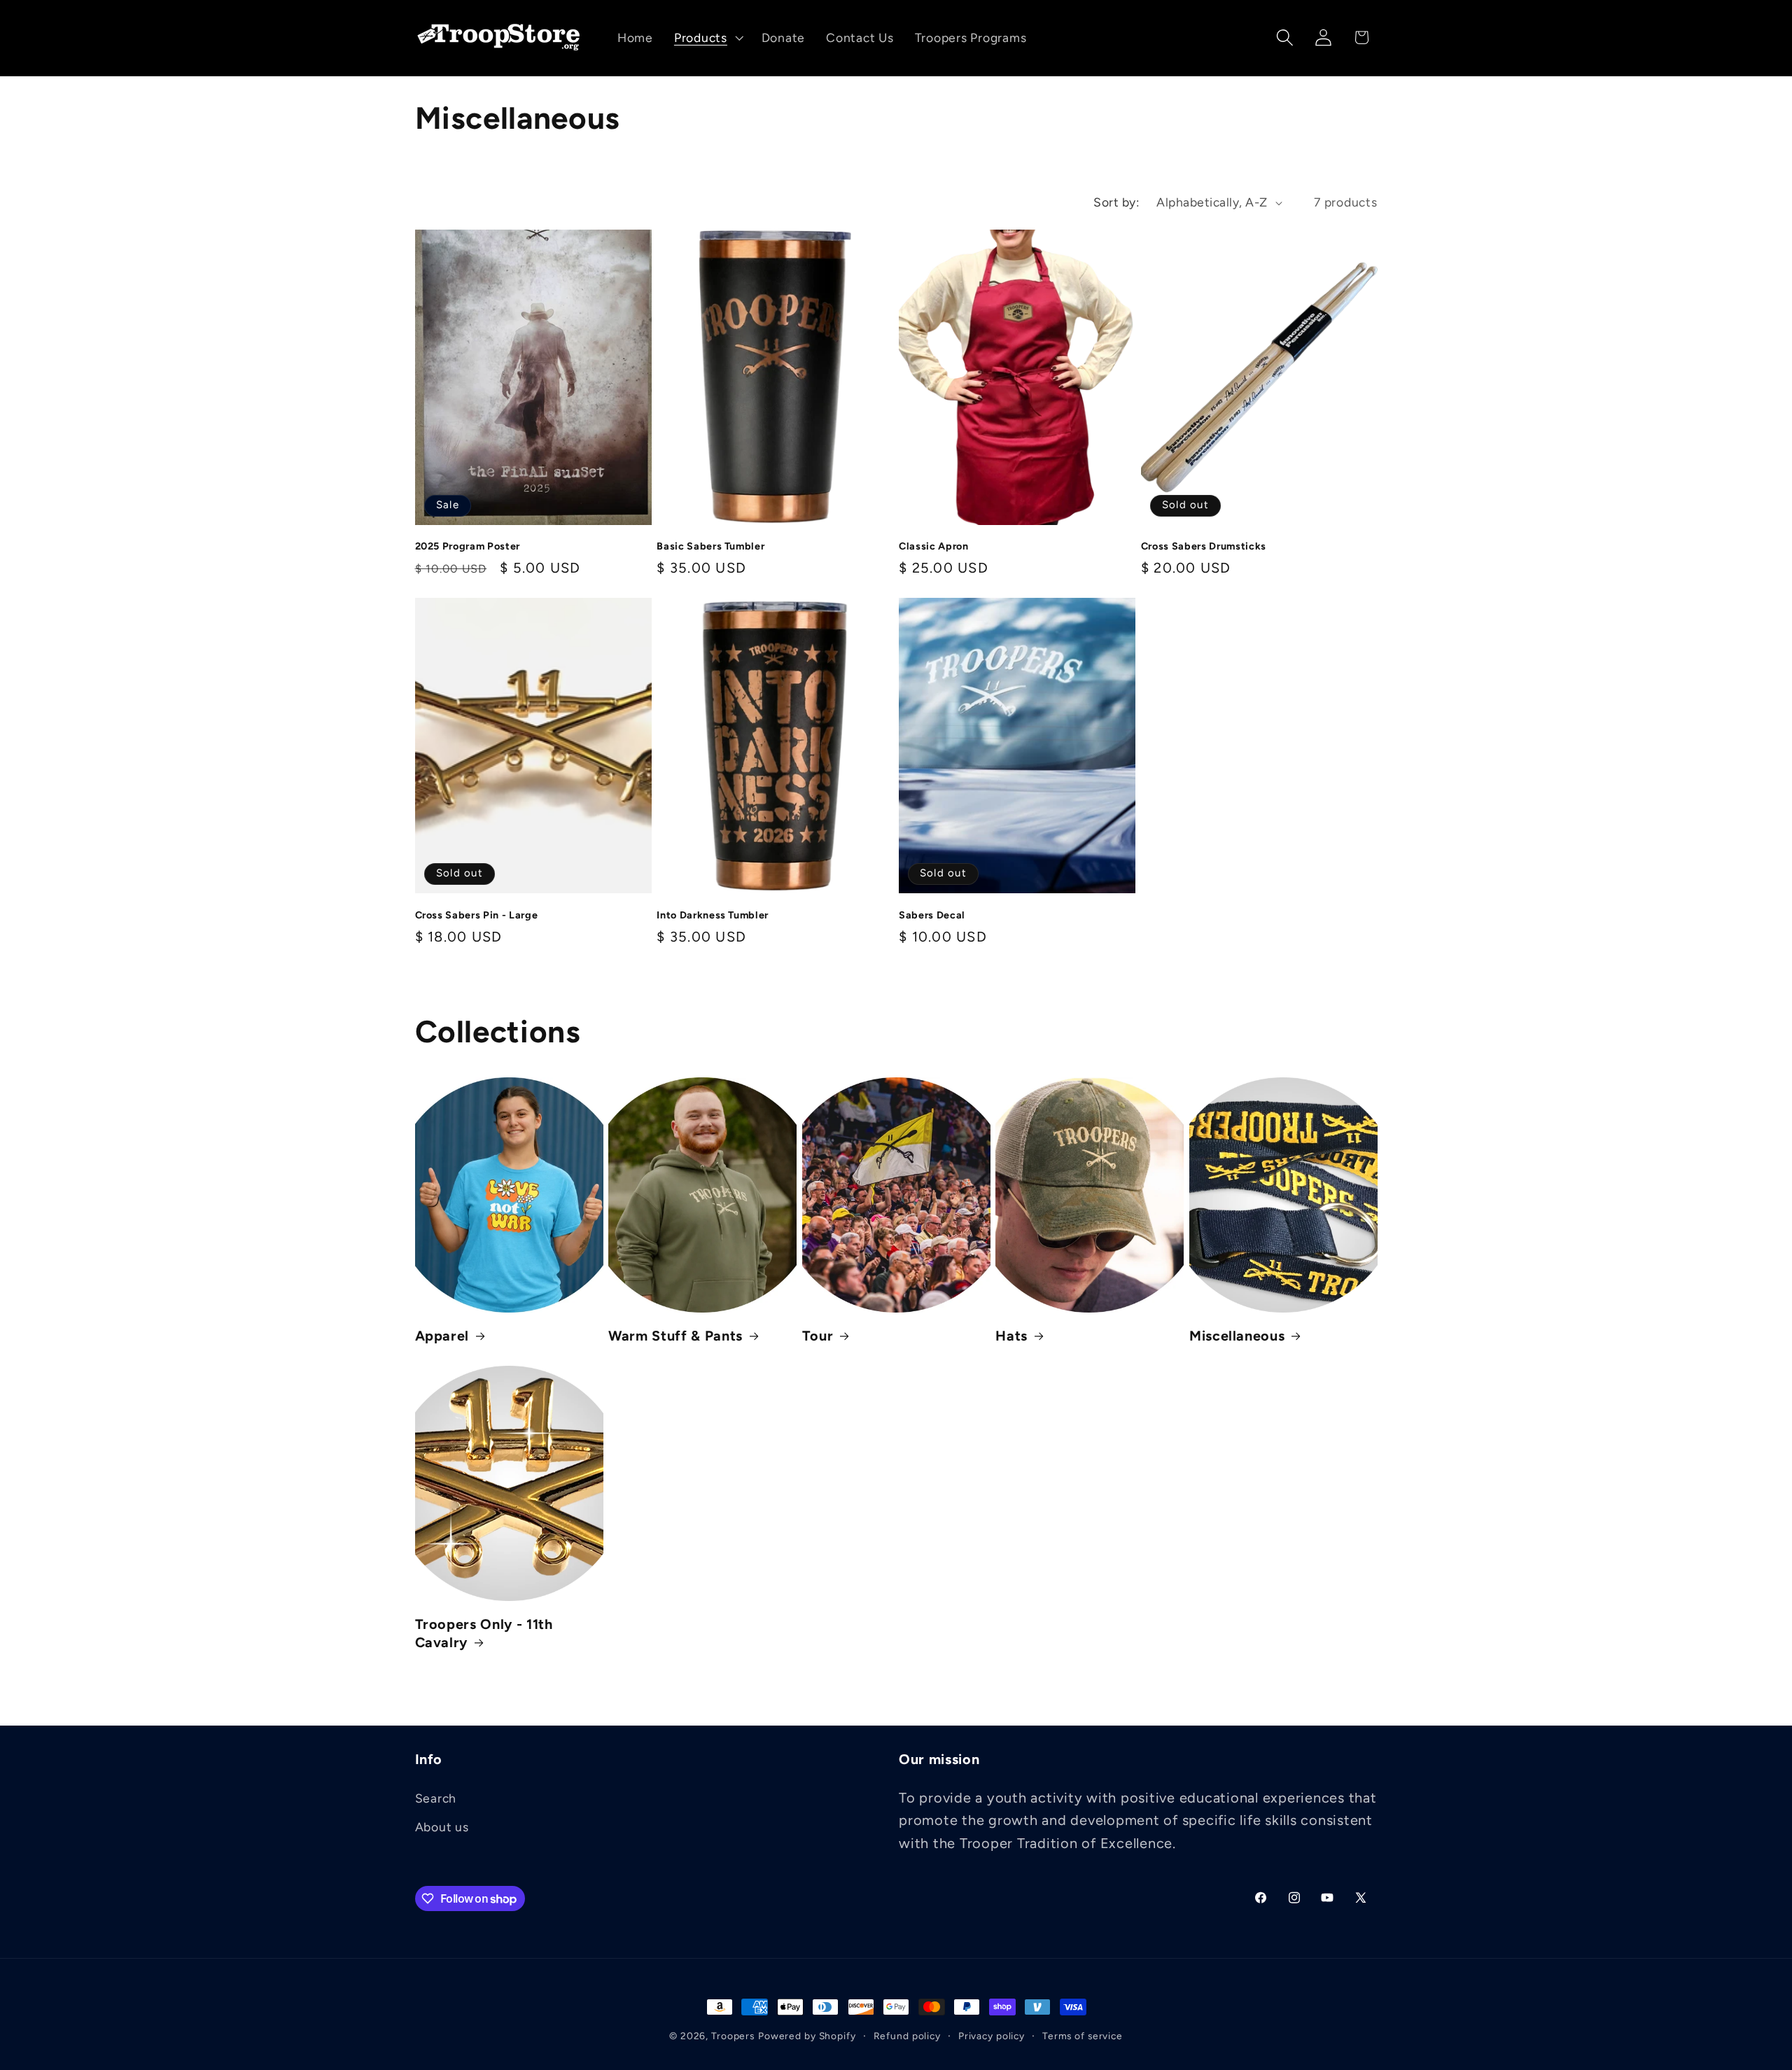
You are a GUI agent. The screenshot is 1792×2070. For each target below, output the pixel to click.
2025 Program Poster (468, 546)
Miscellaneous (1237, 1336)
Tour (818, 1336)
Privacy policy (992, 2036)
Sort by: (1116, 202)
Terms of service (1083, 2036)
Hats (1011, 1336)
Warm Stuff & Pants (675, 1336)
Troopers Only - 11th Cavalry (484, 1633)
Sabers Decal (932, 915)
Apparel (442, 1336)
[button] (707, 38)
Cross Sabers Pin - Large (477, 915)
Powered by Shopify (807, 2036)
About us (442, 1827)
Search (436, 1798)
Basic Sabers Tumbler (710, 546)
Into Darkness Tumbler (713, 915)
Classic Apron (934, 546)
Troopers (733, 2036)
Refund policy (907, 2036)
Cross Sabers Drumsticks (1204, 546)
